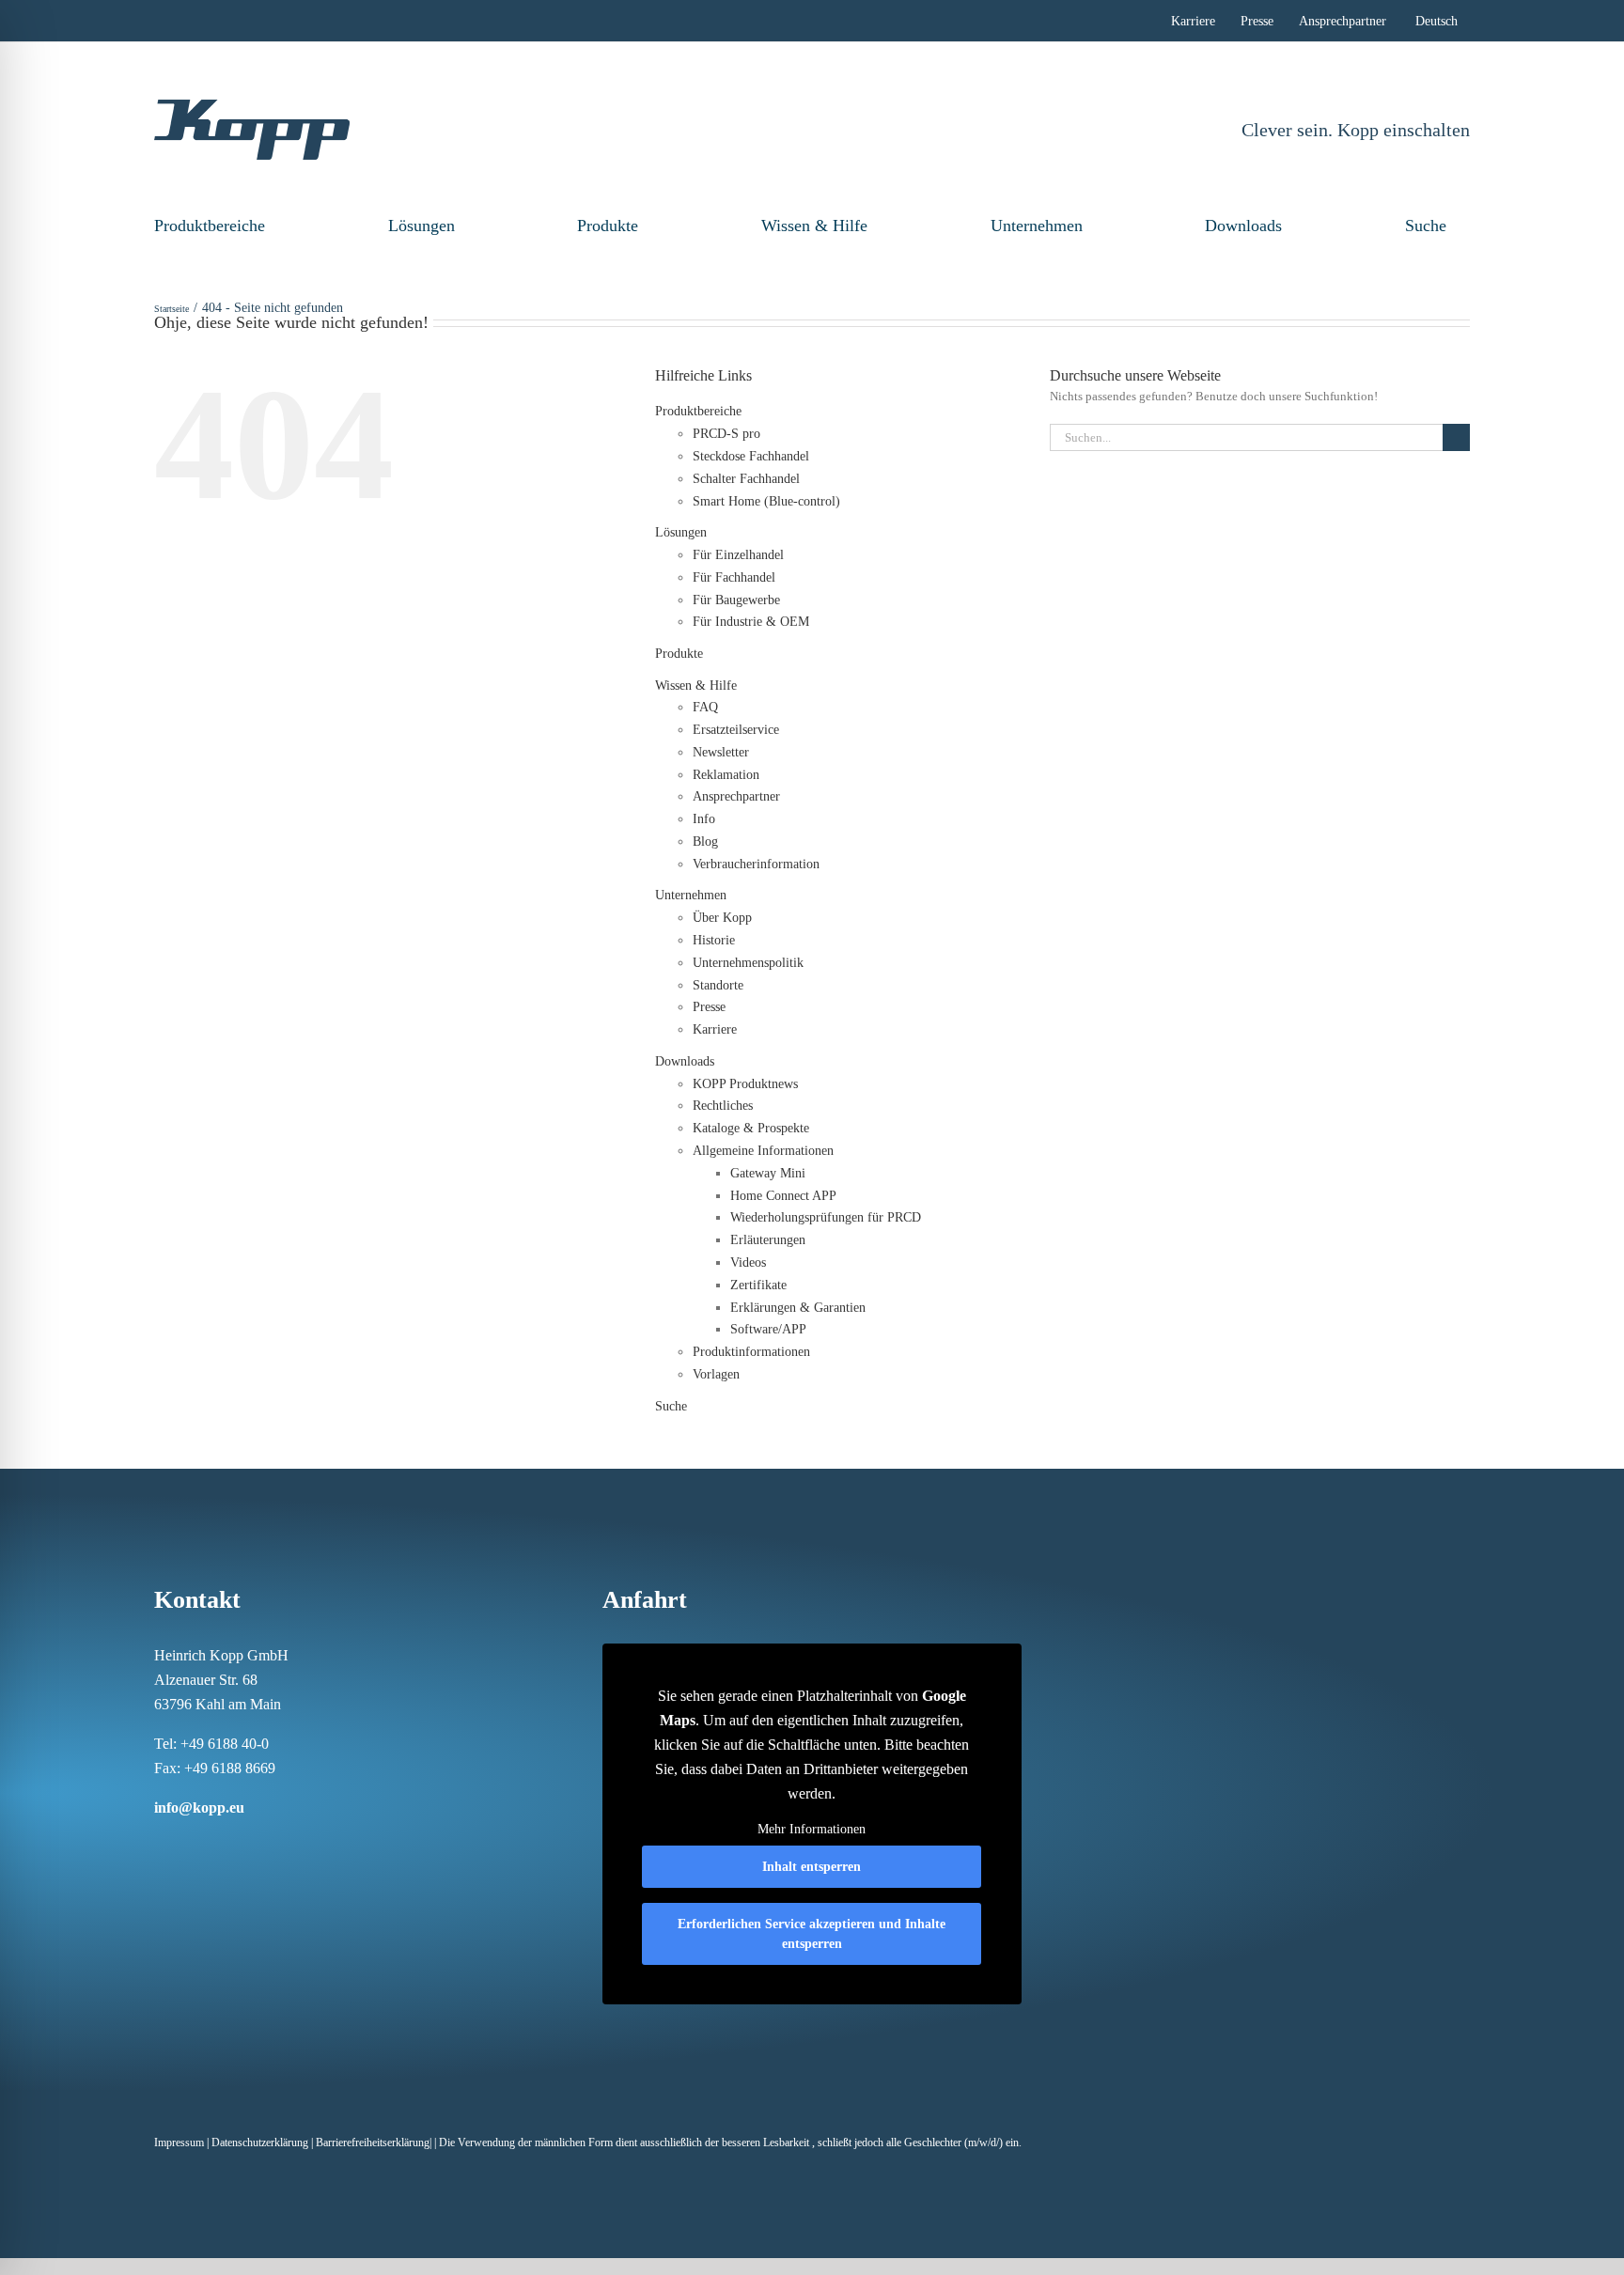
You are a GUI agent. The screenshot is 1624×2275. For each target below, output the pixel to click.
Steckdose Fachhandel (751, 456)
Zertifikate (758, 1285)
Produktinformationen (751, 1352)
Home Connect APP (783, 1196)
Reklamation (726, 775)
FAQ (705, 707)
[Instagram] (184, 1844)
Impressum (179, 2143)
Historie (714, 940)
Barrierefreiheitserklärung (373, 2143)
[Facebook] (160, 1844)
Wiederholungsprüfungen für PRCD (826, 1217)
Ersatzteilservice (736, 730)
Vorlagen (716, 1374)
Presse (709, 1007)
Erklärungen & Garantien (798, 1308)
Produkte (608, 226)
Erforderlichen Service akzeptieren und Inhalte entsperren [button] (812, 1934)
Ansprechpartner (736, 796)
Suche (1426, 226)
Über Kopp (722, 918)
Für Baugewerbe (736, 600)
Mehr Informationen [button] (812, 1829)
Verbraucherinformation (756, 864)
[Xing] (233, 1844)
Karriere (715, 1029)
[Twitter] (258, 1844)
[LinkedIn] (209, 1844)
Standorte (718, 985)
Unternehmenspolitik (748, 963)
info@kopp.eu (199, 1808)
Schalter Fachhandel (746, 479)
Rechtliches (723, 1106)
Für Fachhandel (734, 577)
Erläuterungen (768, 1240)
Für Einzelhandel (738, 555)
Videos (748, 1262)
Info (704, 819)
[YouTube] (282, 1844)
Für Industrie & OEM (751, 622)
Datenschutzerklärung (260, 2143)
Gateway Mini (768, 1173)
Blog (705, 841)
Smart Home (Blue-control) (766, 501)
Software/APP (768, 1329)
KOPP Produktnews (745, 1084)
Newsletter (721, 752)
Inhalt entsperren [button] (812, 1867)
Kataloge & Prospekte (751, 1128)
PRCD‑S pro (726, 434)
